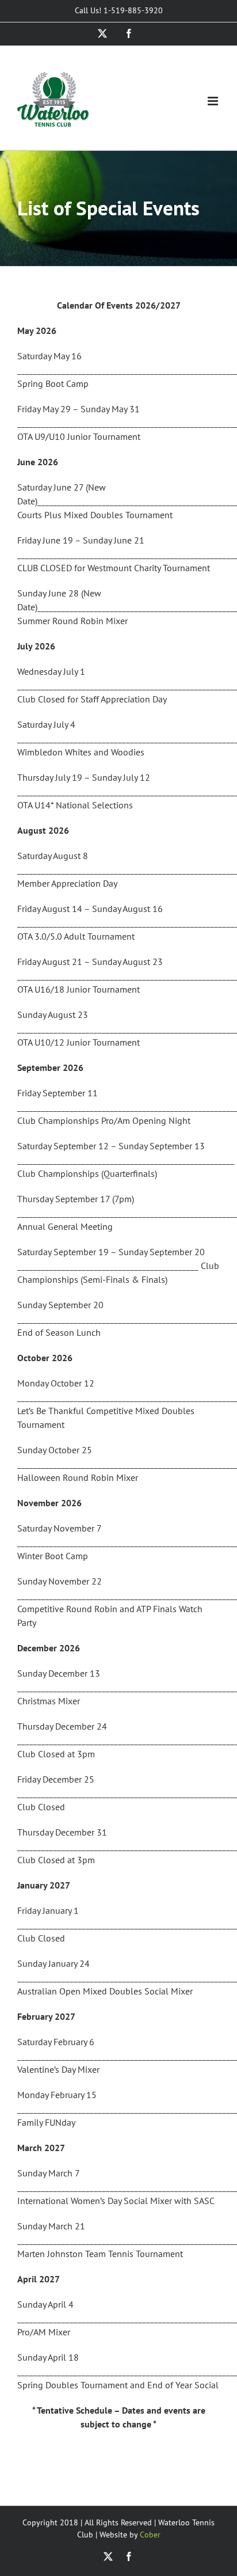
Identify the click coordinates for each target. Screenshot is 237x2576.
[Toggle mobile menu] (214, 101)
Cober (150, 2535)
